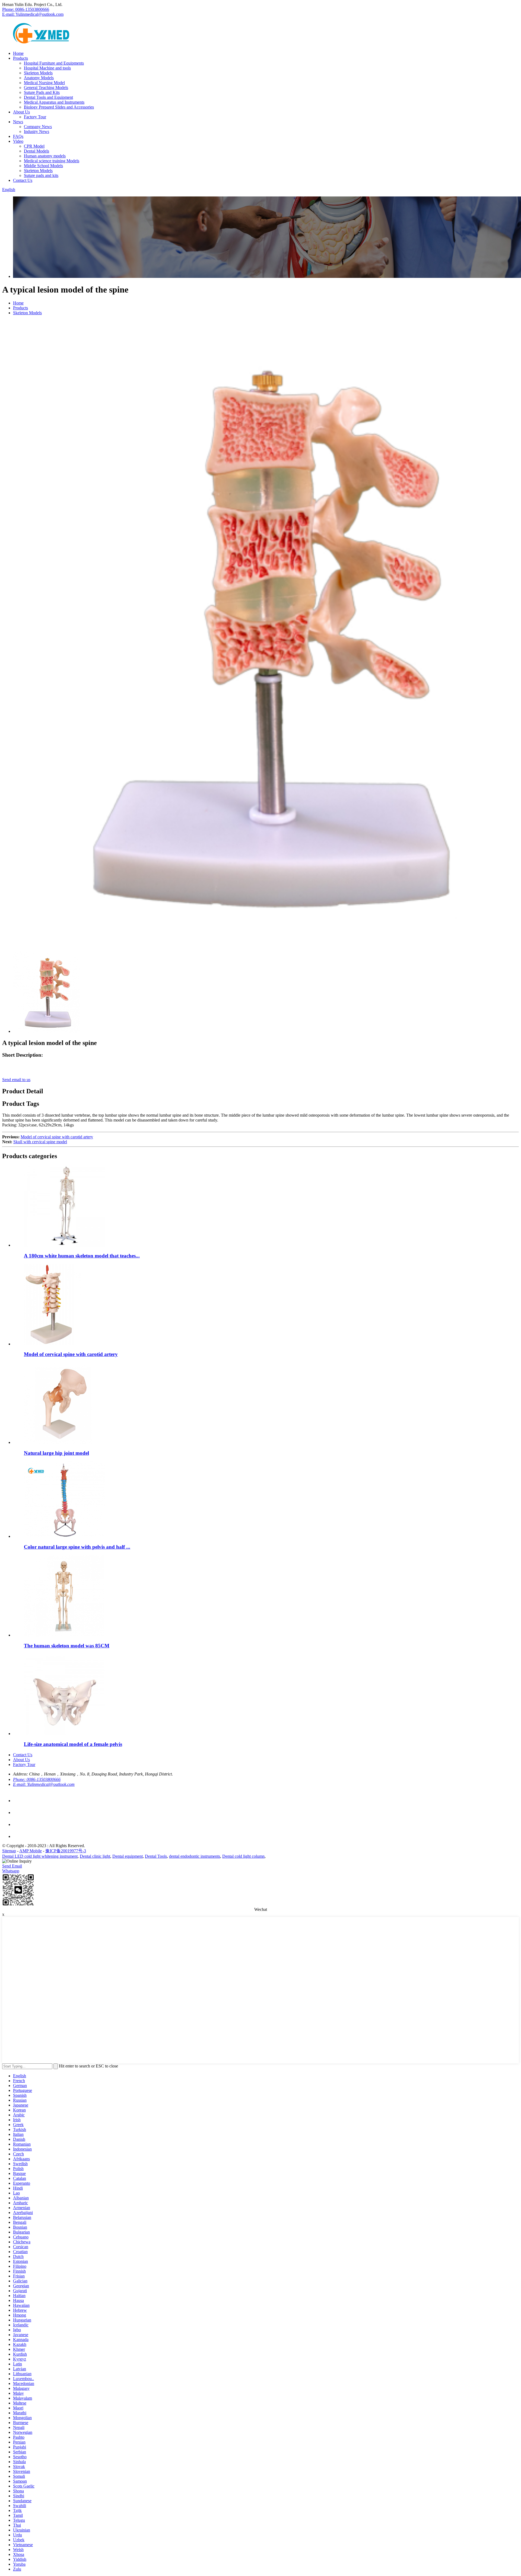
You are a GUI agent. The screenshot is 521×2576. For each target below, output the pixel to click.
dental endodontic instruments (195, 1856)
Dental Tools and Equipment (48, 97)
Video (18, 141)
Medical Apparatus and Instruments (54, 102)
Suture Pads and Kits (42, 92)
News (18, 122)
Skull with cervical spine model (40, 1142)
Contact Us (23, 180)
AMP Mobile (31, 1851)
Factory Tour (35, 117)
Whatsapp (11, 1871)
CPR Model (34, 146)
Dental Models (36, 151)
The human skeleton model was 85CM (67, 1646)
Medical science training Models (52, 161)
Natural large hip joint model (56, 1453)
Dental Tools (156, 1856)
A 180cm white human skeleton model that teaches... (82, 1256)
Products (20, 58)
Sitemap (9, 1851)
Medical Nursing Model (44, 83)
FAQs (18, 136)
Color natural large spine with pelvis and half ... (77, 1547)
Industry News (36, 131)
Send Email (12, 1866)
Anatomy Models (39, 78)
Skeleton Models (38, 73)
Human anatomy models (45, 156)
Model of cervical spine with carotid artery (57, 1137)
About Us (21, 112)
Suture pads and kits (41, 175)
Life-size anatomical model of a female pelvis (73, 1744)
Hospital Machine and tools (47, 68)
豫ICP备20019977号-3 (66, 1851)
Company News (38, 127)
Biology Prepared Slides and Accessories (59, 107)
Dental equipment (128, 1856)
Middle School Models (43, 166)
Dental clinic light (95, 1856)
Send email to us (16, 1080)
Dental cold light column (243, 1856)
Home (18, 53)
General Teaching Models (46, 88)
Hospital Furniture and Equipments (54, 63)
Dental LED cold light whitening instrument (40, 1856)
